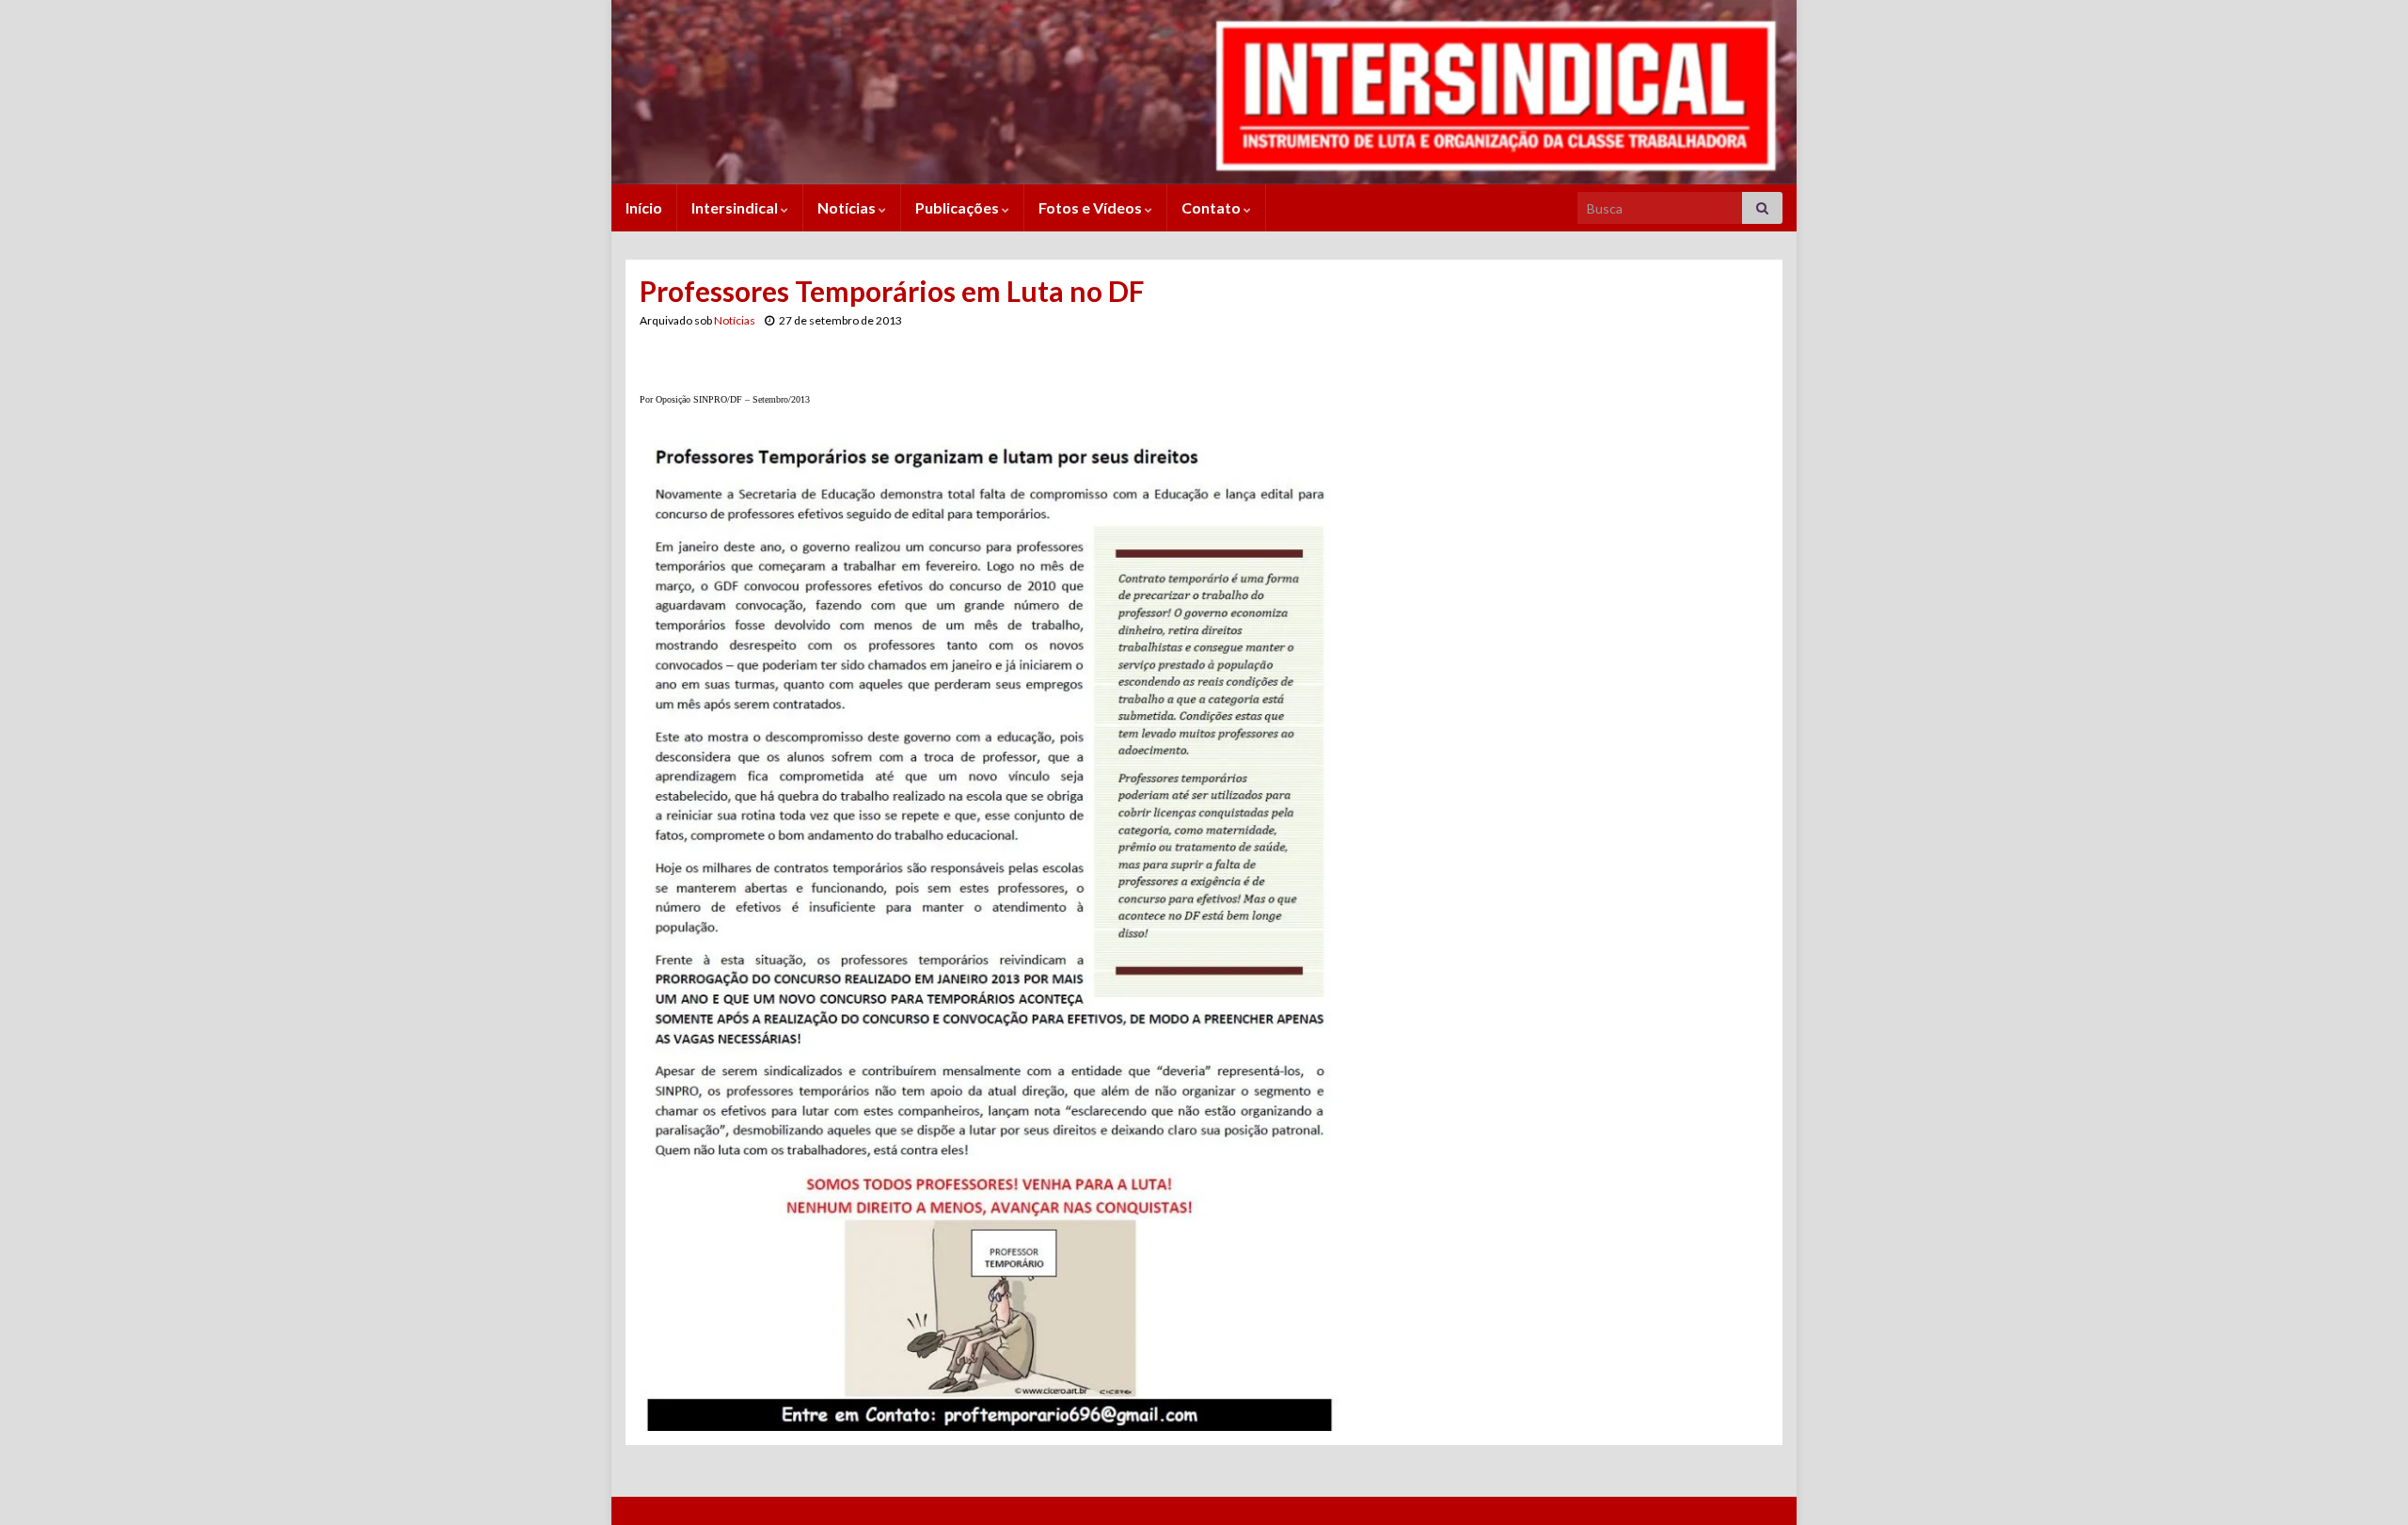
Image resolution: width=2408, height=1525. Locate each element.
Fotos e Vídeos (1092, 207)
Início (644, 207)
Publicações (958, 207)
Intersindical (736, 207)
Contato (1212, 207)
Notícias (848, 207)
